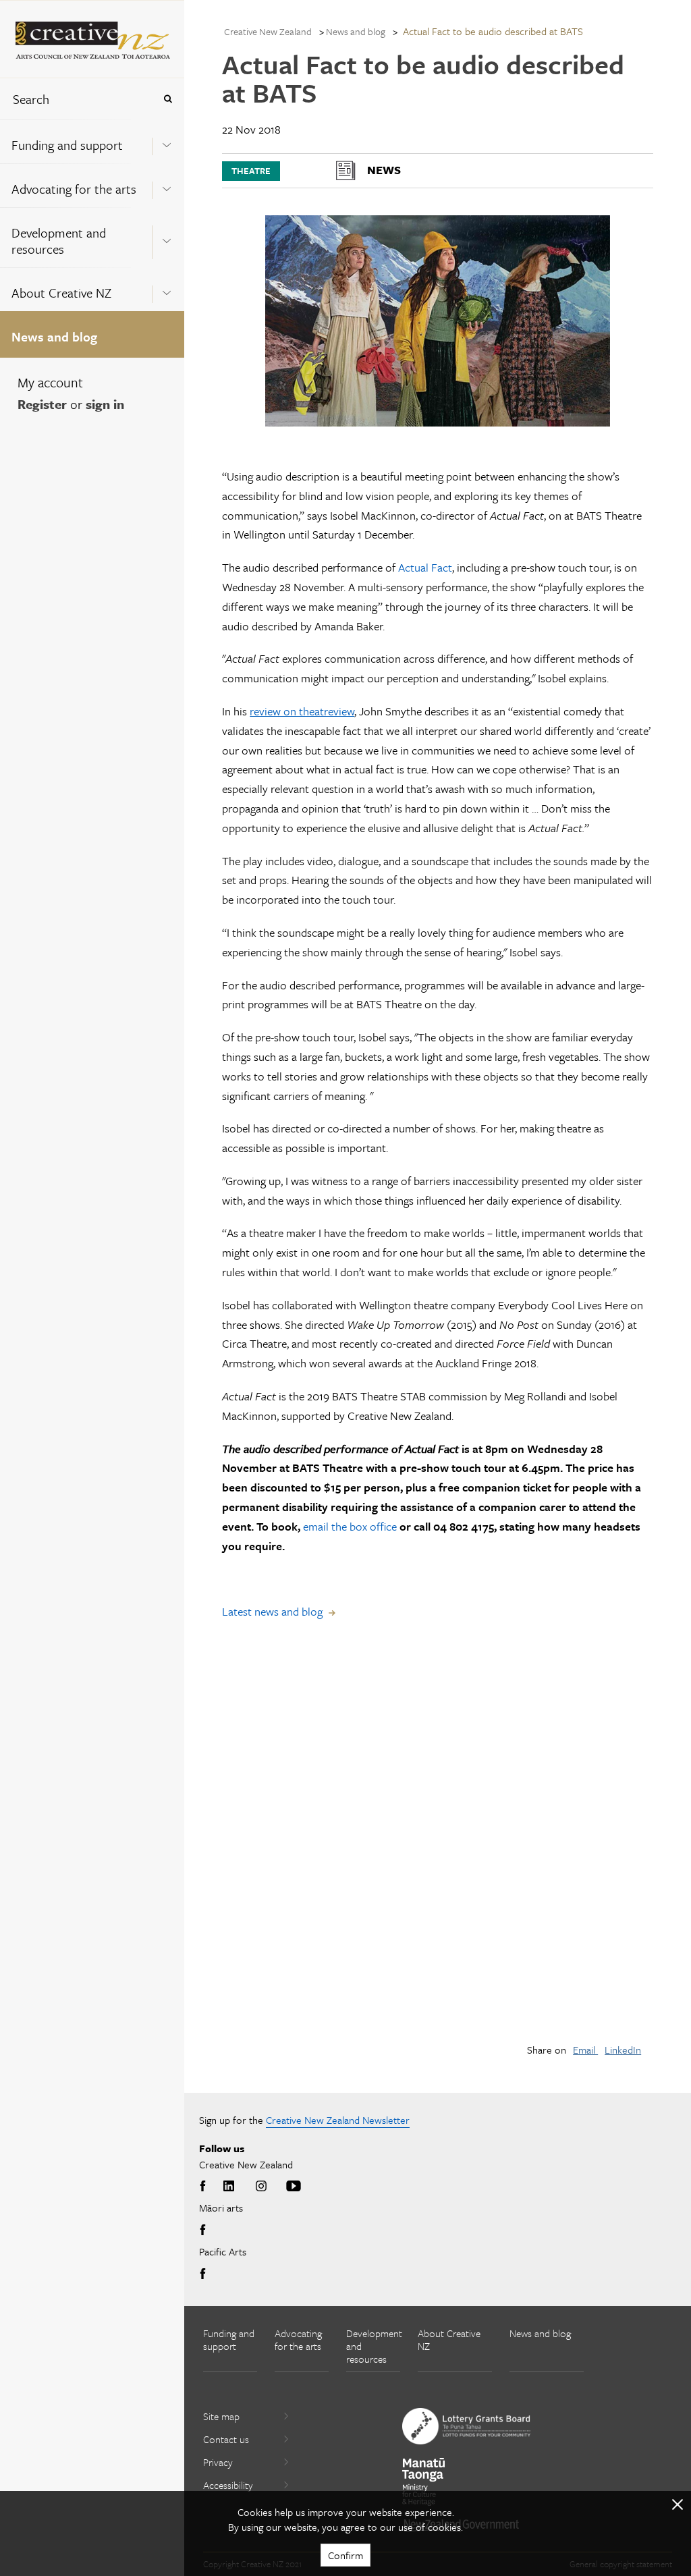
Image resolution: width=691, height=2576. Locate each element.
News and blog (54, 336)
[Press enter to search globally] (168, 99)
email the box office (350, 1526)
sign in (105, 404)
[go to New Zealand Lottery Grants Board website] (466, 2426)
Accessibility (228, 2485)
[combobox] (77, 99)
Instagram (261, 2187)
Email (585, 2050)
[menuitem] (92, 141)
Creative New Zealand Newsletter (338, 2120)
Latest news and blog (272, 1611)
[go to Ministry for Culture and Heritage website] (424, 2482)
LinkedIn (623, 2050)
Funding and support (67, 145)
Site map (221, 2416)
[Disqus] (437, 1842)
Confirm (345, 2555)
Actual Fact (425, 567)
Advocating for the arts (74, 189)
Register (42, 404)
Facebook (205, 2187)
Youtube (294, 2187)
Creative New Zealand (268, 31)
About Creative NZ (61, 293)
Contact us (226, 2439)
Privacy (218, 2462)
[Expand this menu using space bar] (167, 141)
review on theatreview (302, 711)
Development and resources (59, 241)
